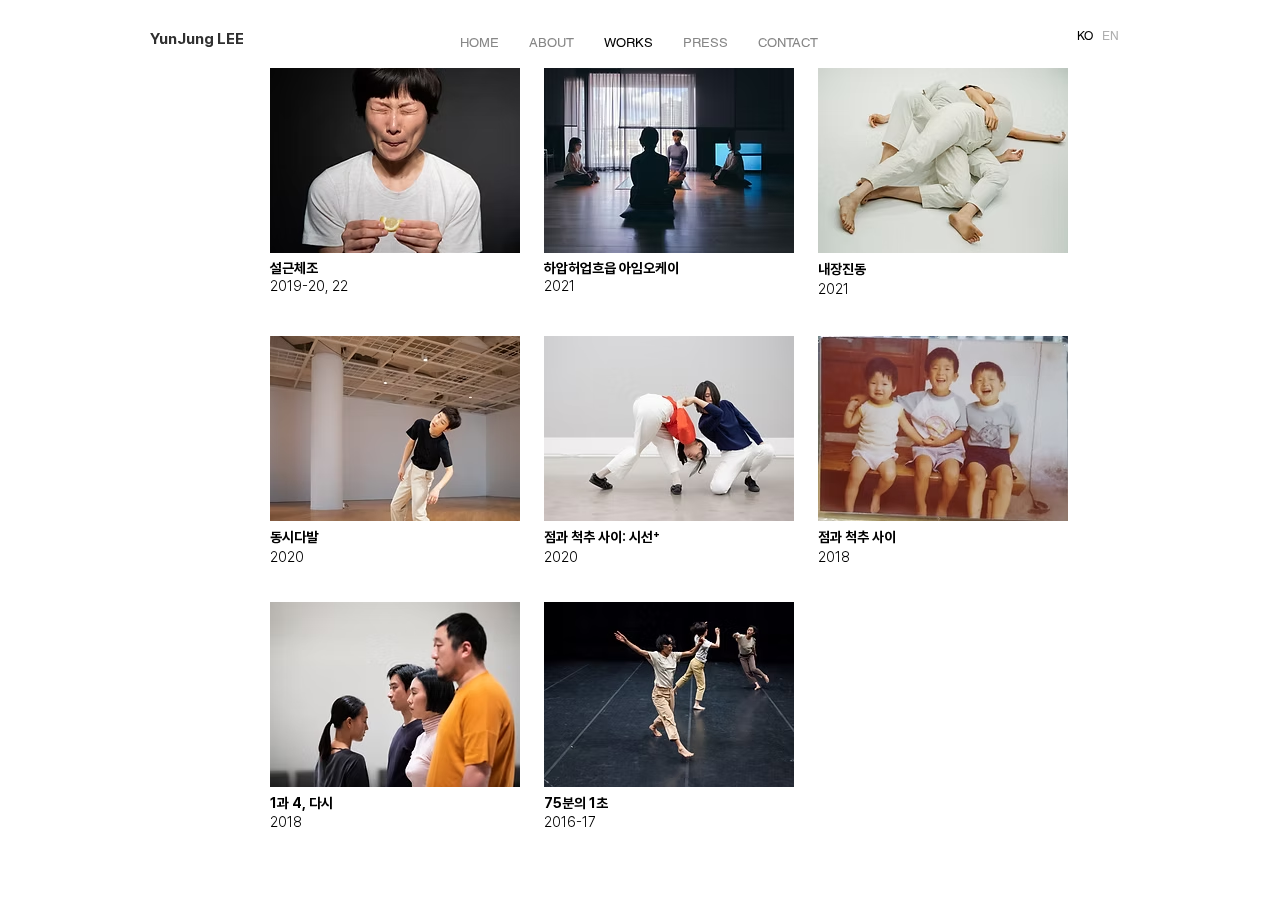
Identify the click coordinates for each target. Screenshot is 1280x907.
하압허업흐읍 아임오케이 (611, 268)
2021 (559, 286)
